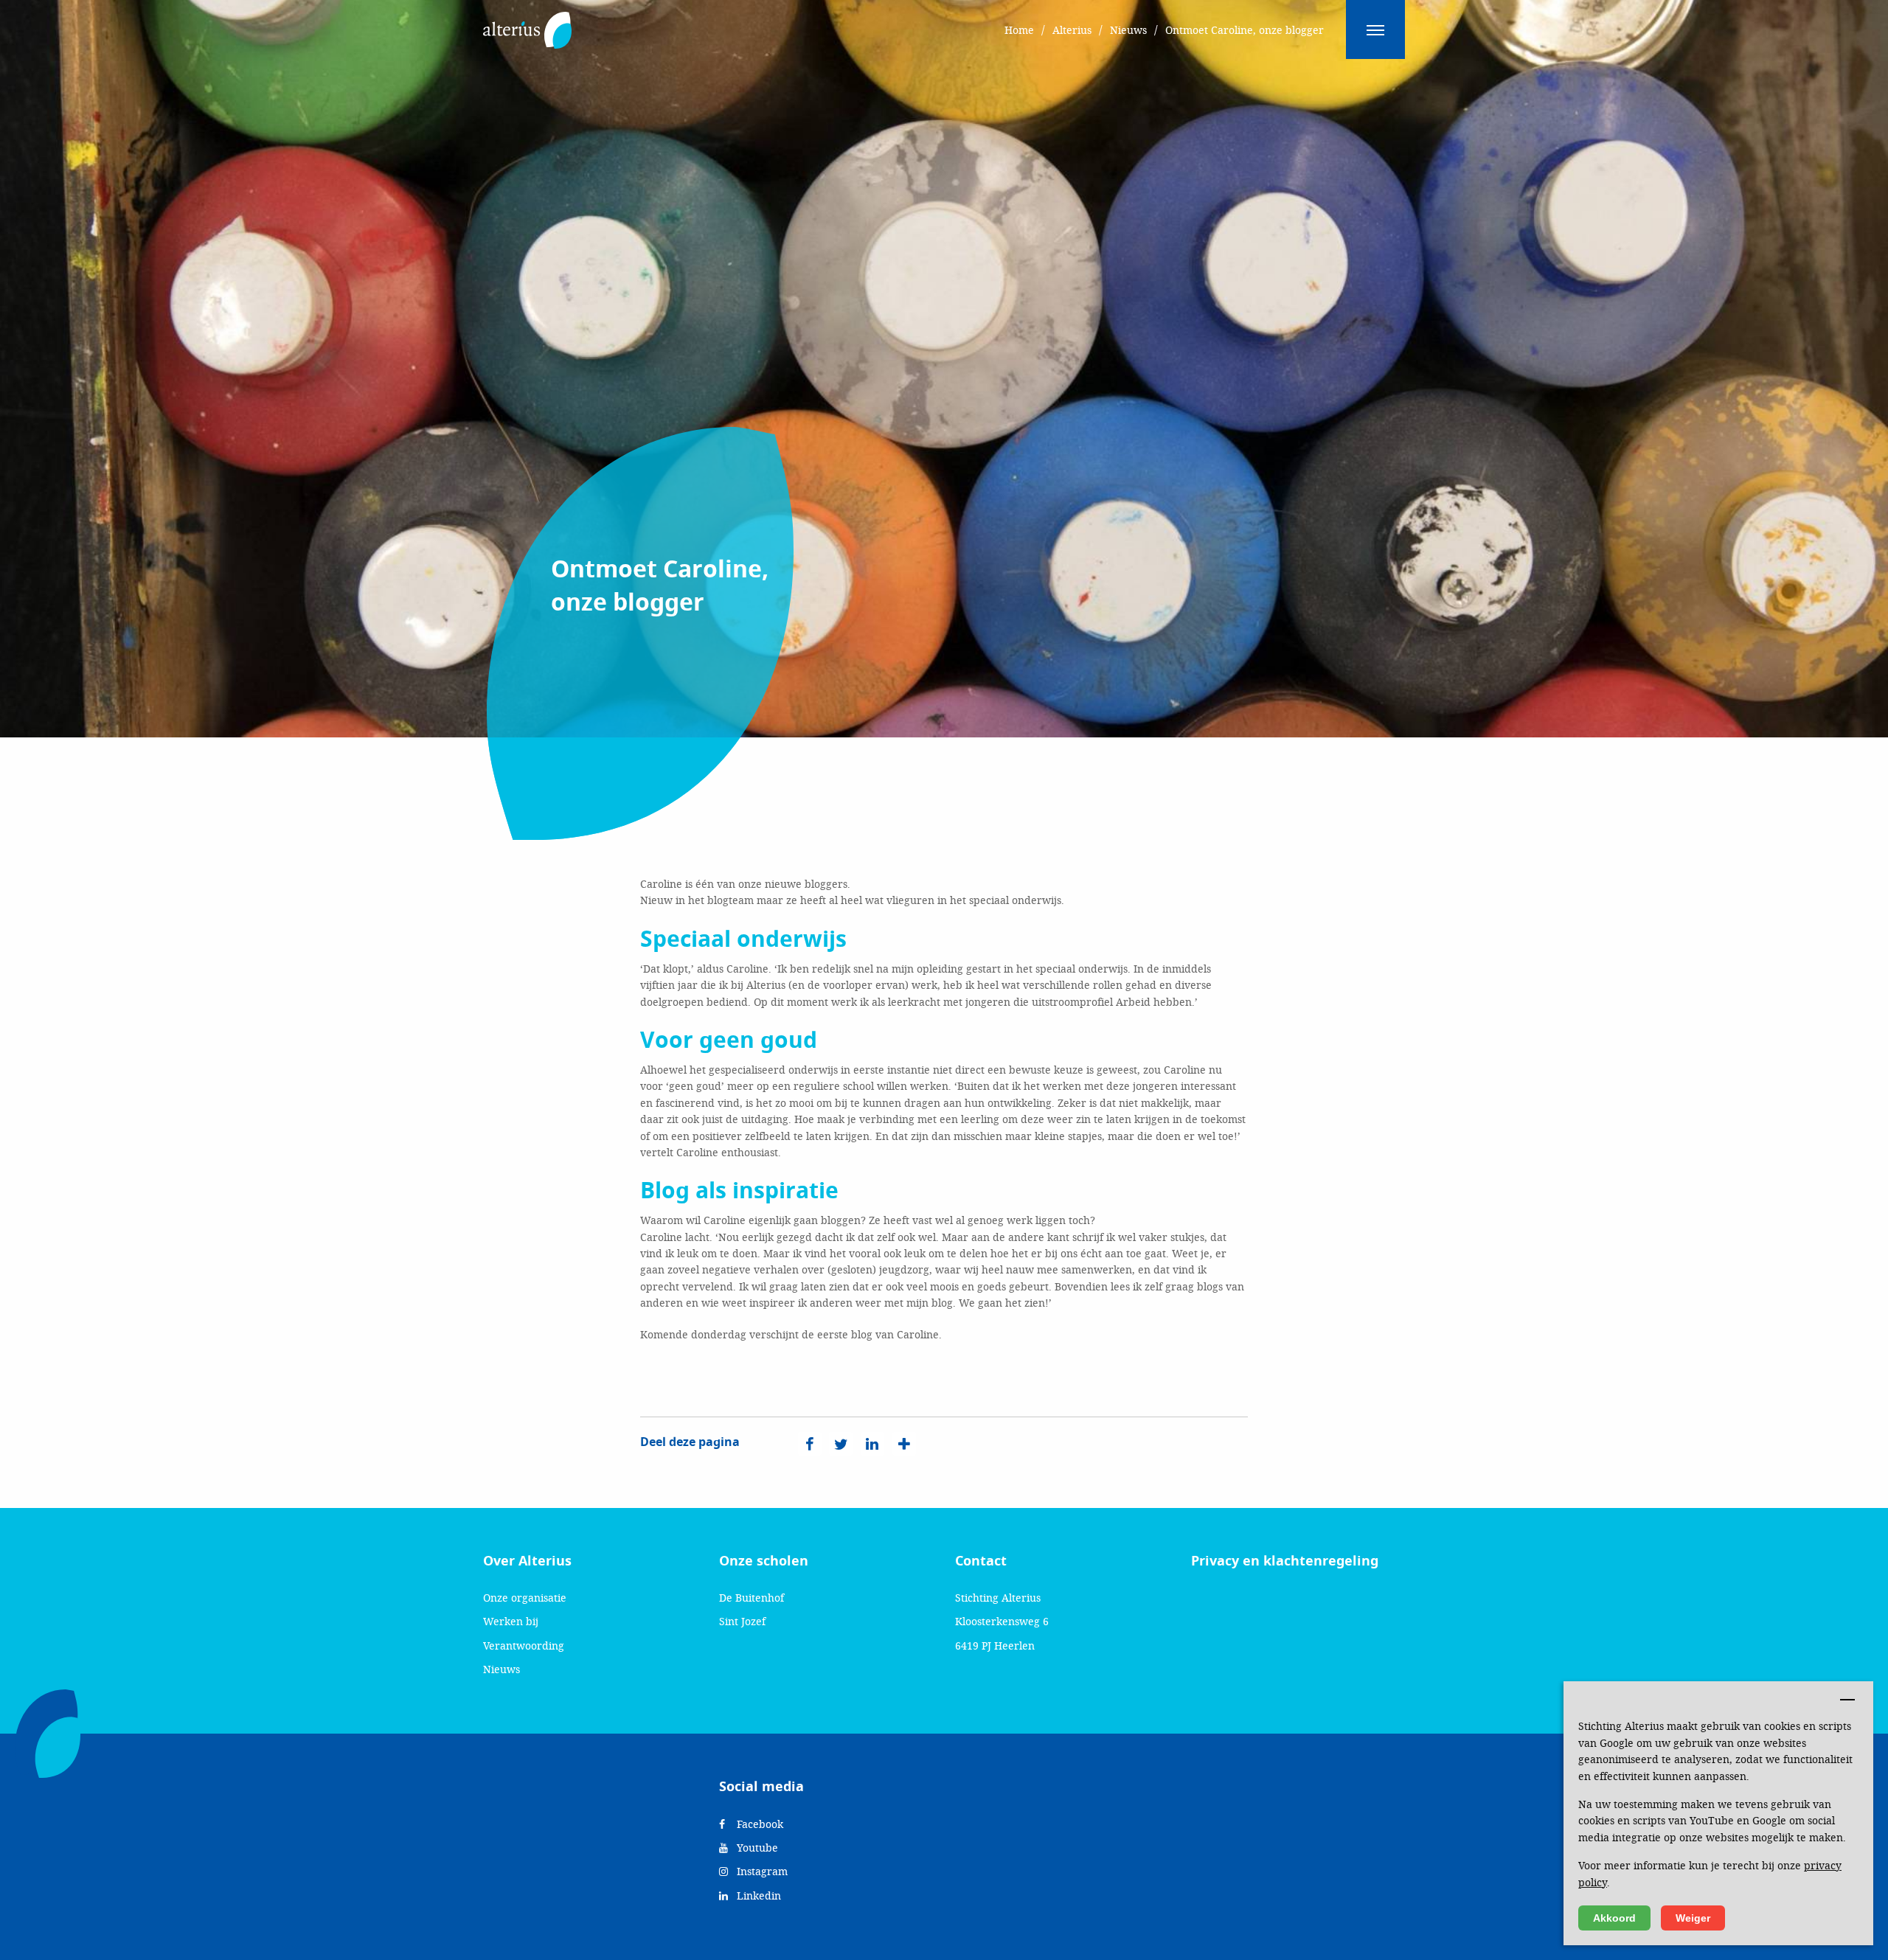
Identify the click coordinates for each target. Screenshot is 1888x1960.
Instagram (761, 1871)
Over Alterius (527, 1561)
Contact (981, 1561)
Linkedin (757, 1895)
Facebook (759, 1824)
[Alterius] (527, 22)
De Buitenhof (752, 1598)
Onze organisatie (525, 1598)
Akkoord (1614, 1918)
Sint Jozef (742, 1621)
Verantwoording (524, 1646)
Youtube (756, 1848)
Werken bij (511, 1621)
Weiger (1693, 1918)
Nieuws (502, 1669)
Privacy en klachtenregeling (1285, 1561)
